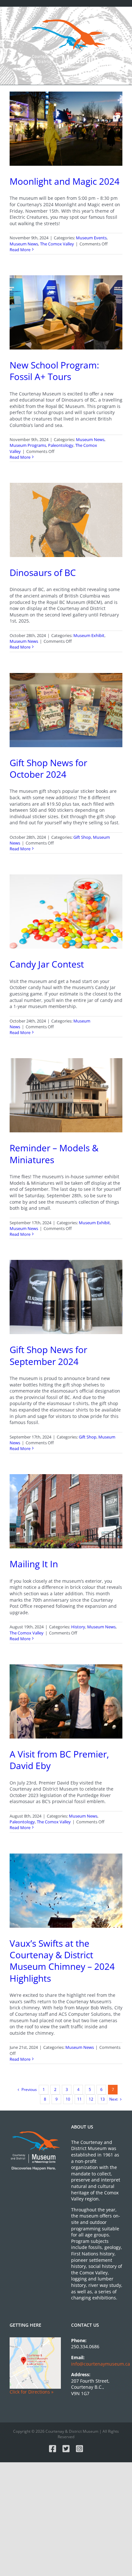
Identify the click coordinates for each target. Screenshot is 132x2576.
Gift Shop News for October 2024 (48, 768)
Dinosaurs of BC (43, 572)
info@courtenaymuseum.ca (101, 2364)
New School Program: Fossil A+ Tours (54, 371)
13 (103, 2099)
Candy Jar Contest (47, 964)
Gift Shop (82, 837)
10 (68, 2099)
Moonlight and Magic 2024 (65, 181)
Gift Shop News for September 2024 (48, 1355)
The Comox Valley (57, 244)
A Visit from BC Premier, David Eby (59, 1760)
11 (79, 2099)
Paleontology (61, 445)
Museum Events (91, 238)
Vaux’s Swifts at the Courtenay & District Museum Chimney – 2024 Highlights (62, 1961)
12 (91, 2099)
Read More (20, 250)
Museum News (24, 244)
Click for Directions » (32, 2392)
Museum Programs (28, 445)
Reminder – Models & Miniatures (54, 1154)
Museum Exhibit (89, 635)
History (78, 1627)
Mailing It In (34, 1564)
